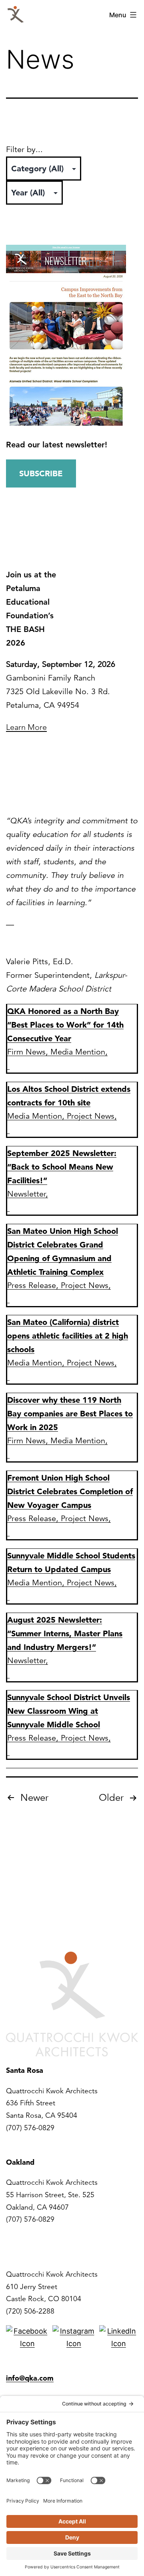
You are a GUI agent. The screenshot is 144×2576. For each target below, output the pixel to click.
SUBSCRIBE (41, 473)
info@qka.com (30, 2378)
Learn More (26, 727)
